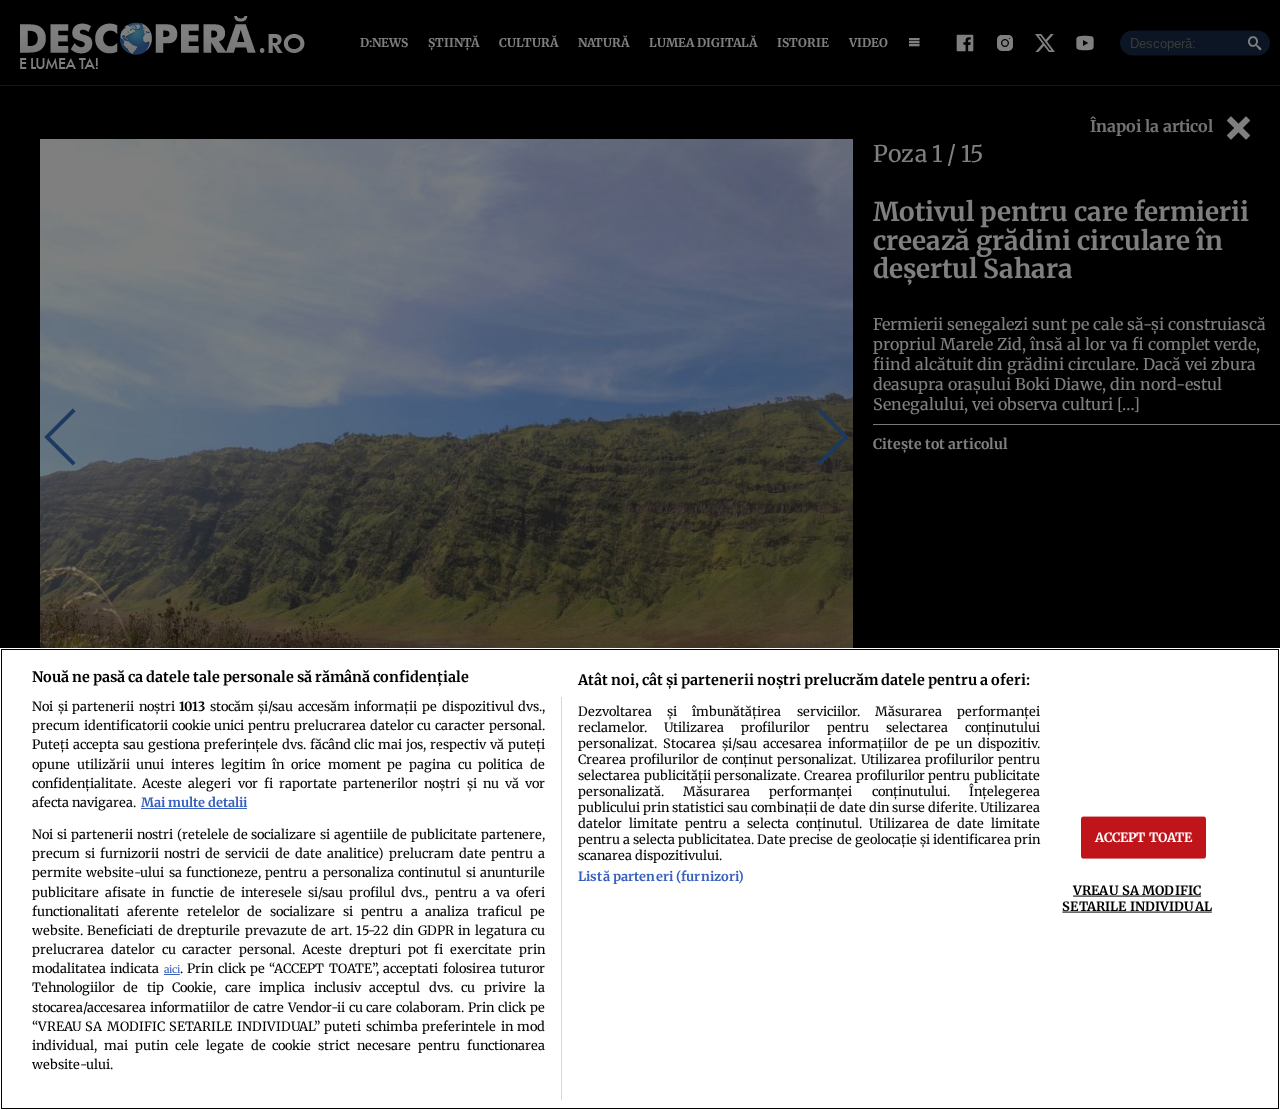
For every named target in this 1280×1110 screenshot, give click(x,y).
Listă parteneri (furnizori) (661, 876)
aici (172, 969)
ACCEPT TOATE (1144, 837)
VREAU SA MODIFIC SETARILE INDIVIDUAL (1136, 897)
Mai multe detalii (194, 802)
